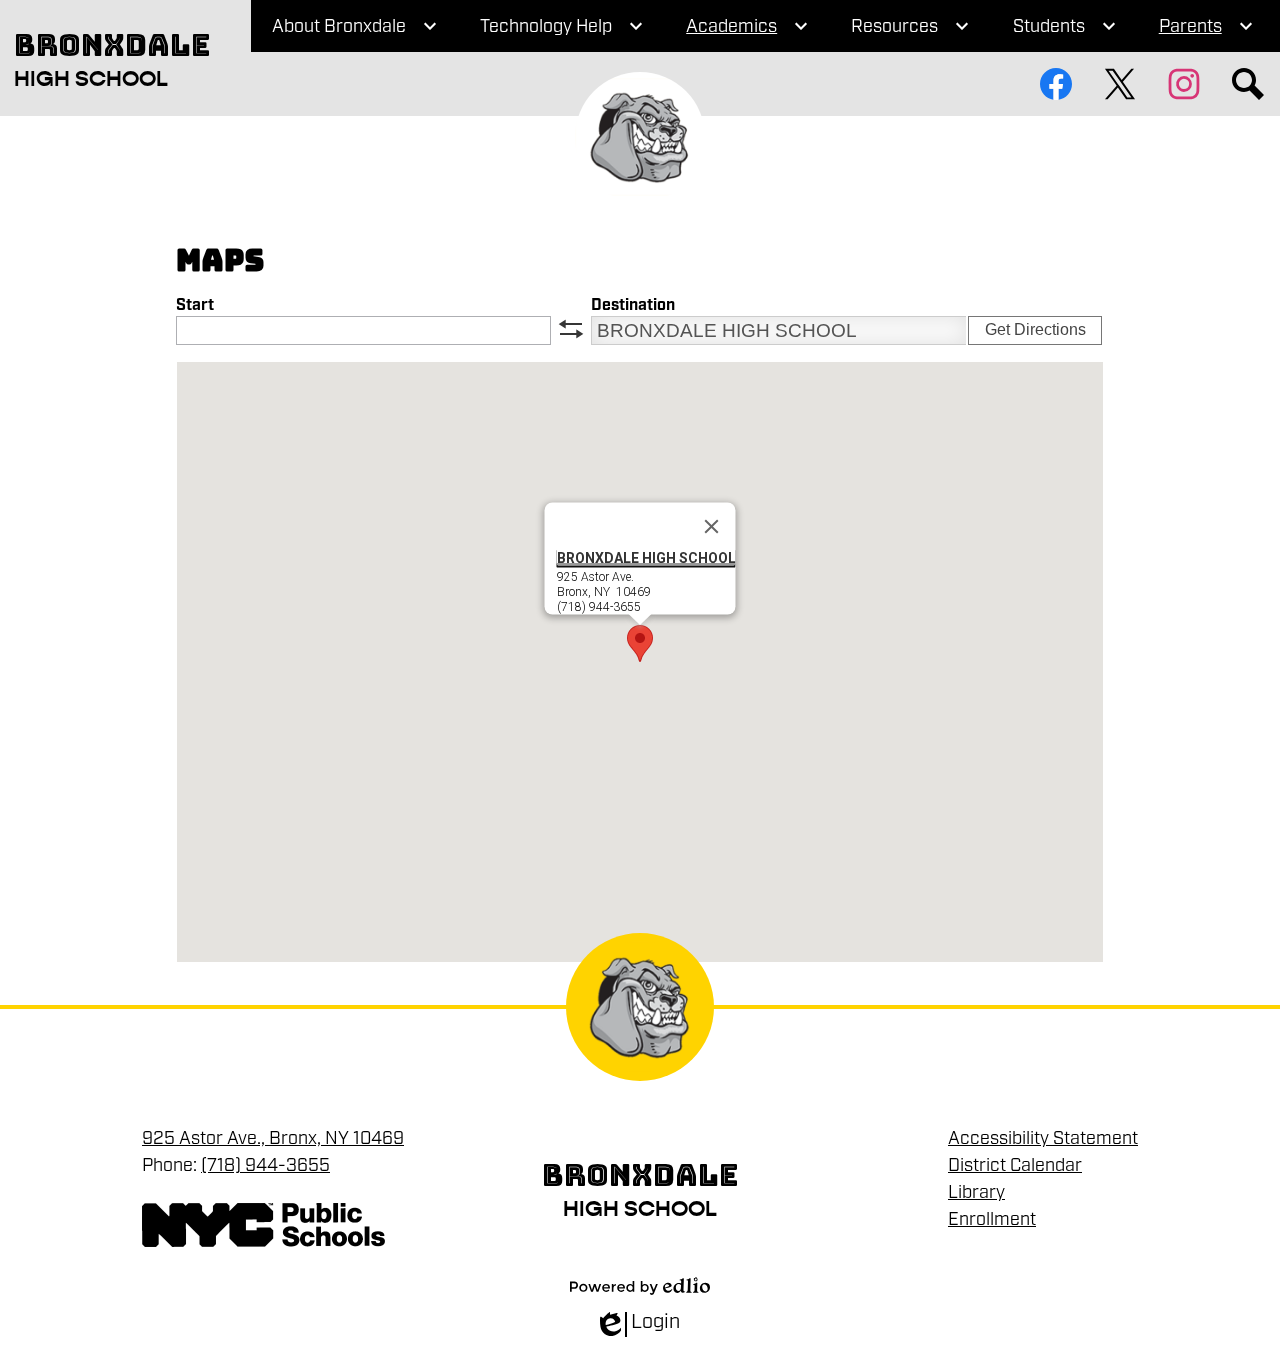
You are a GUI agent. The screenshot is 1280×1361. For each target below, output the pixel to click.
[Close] (712, 527)
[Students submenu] (1065, 26)
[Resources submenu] (910, 26)
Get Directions (1035, 329)
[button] (640, 643)
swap (571, 329)
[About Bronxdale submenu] (355, 26)
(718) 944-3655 (265, 1165)
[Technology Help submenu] (562, 26)
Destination (633, 305)
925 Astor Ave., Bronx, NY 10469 (273, 1138)
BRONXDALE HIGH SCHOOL (646, 558)
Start (195, 305)
